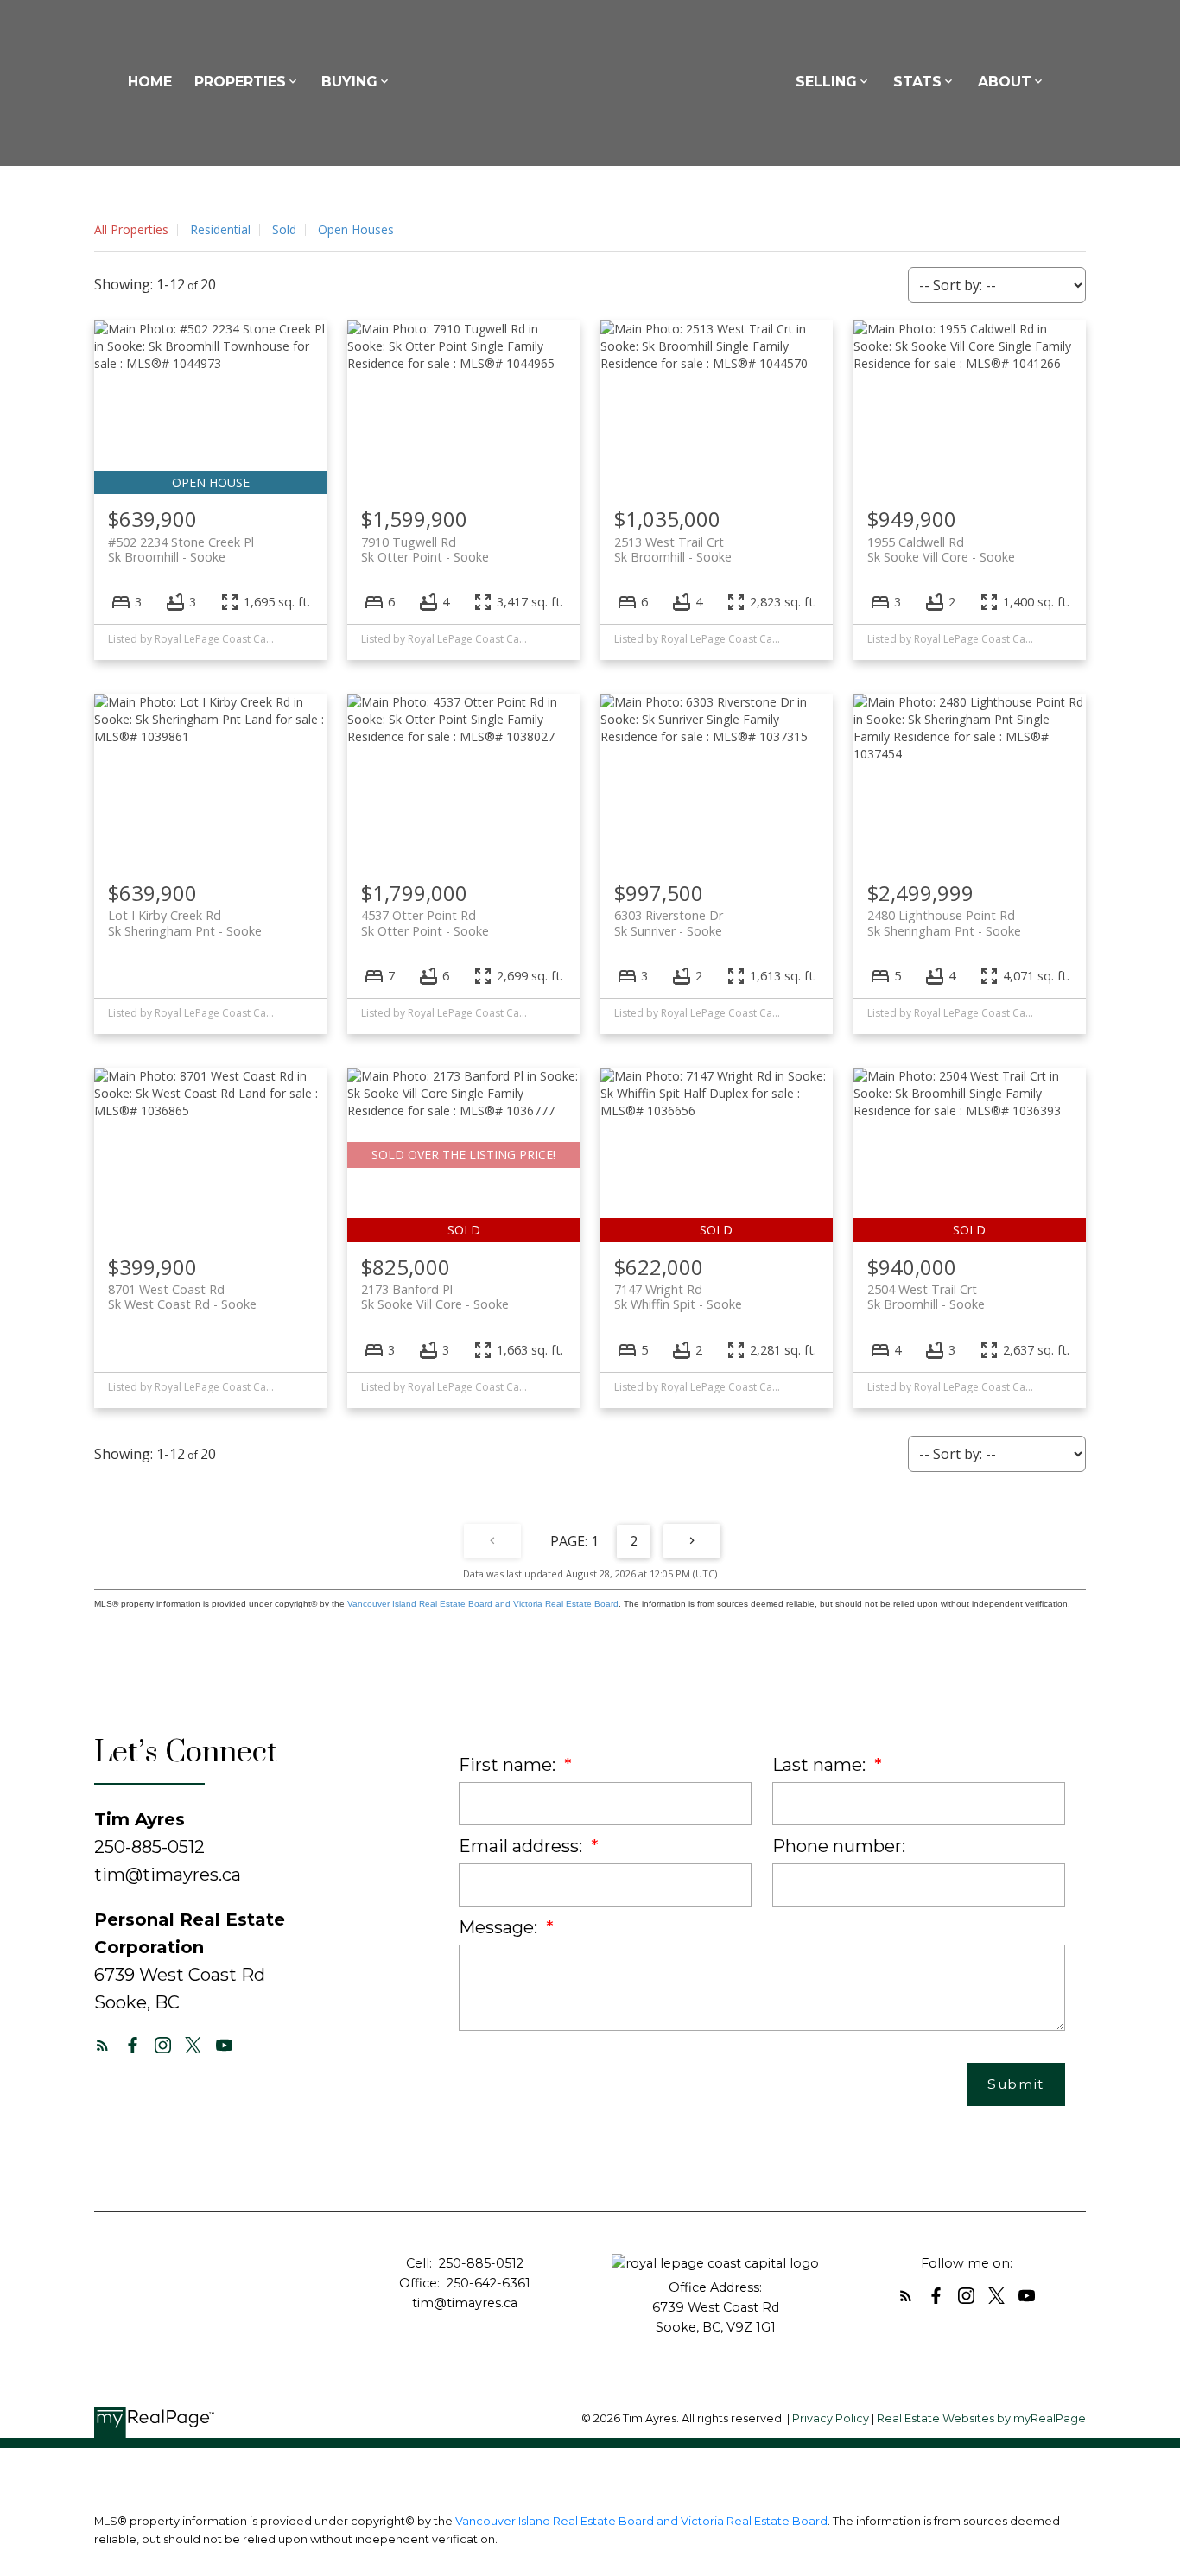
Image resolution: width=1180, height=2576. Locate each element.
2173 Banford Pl (435, 1297)
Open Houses (356, 229)
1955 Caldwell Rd (941, 549)
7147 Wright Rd (678, 1297)
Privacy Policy (831, 2418)
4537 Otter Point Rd (425, 923)
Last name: (821, 1765)
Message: (500, 1927)
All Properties (131, 229)
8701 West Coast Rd (182, 1297)
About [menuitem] (1005, 82)
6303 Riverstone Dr (669, 923)
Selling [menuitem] (826, 82)
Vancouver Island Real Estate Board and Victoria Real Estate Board (483, 1604)
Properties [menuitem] (240, 82)
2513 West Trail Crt (673, 549)
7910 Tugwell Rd (425, 549)
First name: (509, 1765)
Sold (284, 229)
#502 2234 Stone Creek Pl (181, 549)
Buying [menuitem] (349, 82)
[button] (102, 2045)
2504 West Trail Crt (926, 1297)
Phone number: (839, 1846)
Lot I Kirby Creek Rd (185, 923)
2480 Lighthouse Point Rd (944, 923)
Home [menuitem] (150, 82)
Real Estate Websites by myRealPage (981, 2418)
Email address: (523, 1846)
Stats (917, 82)
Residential (220, 229)
